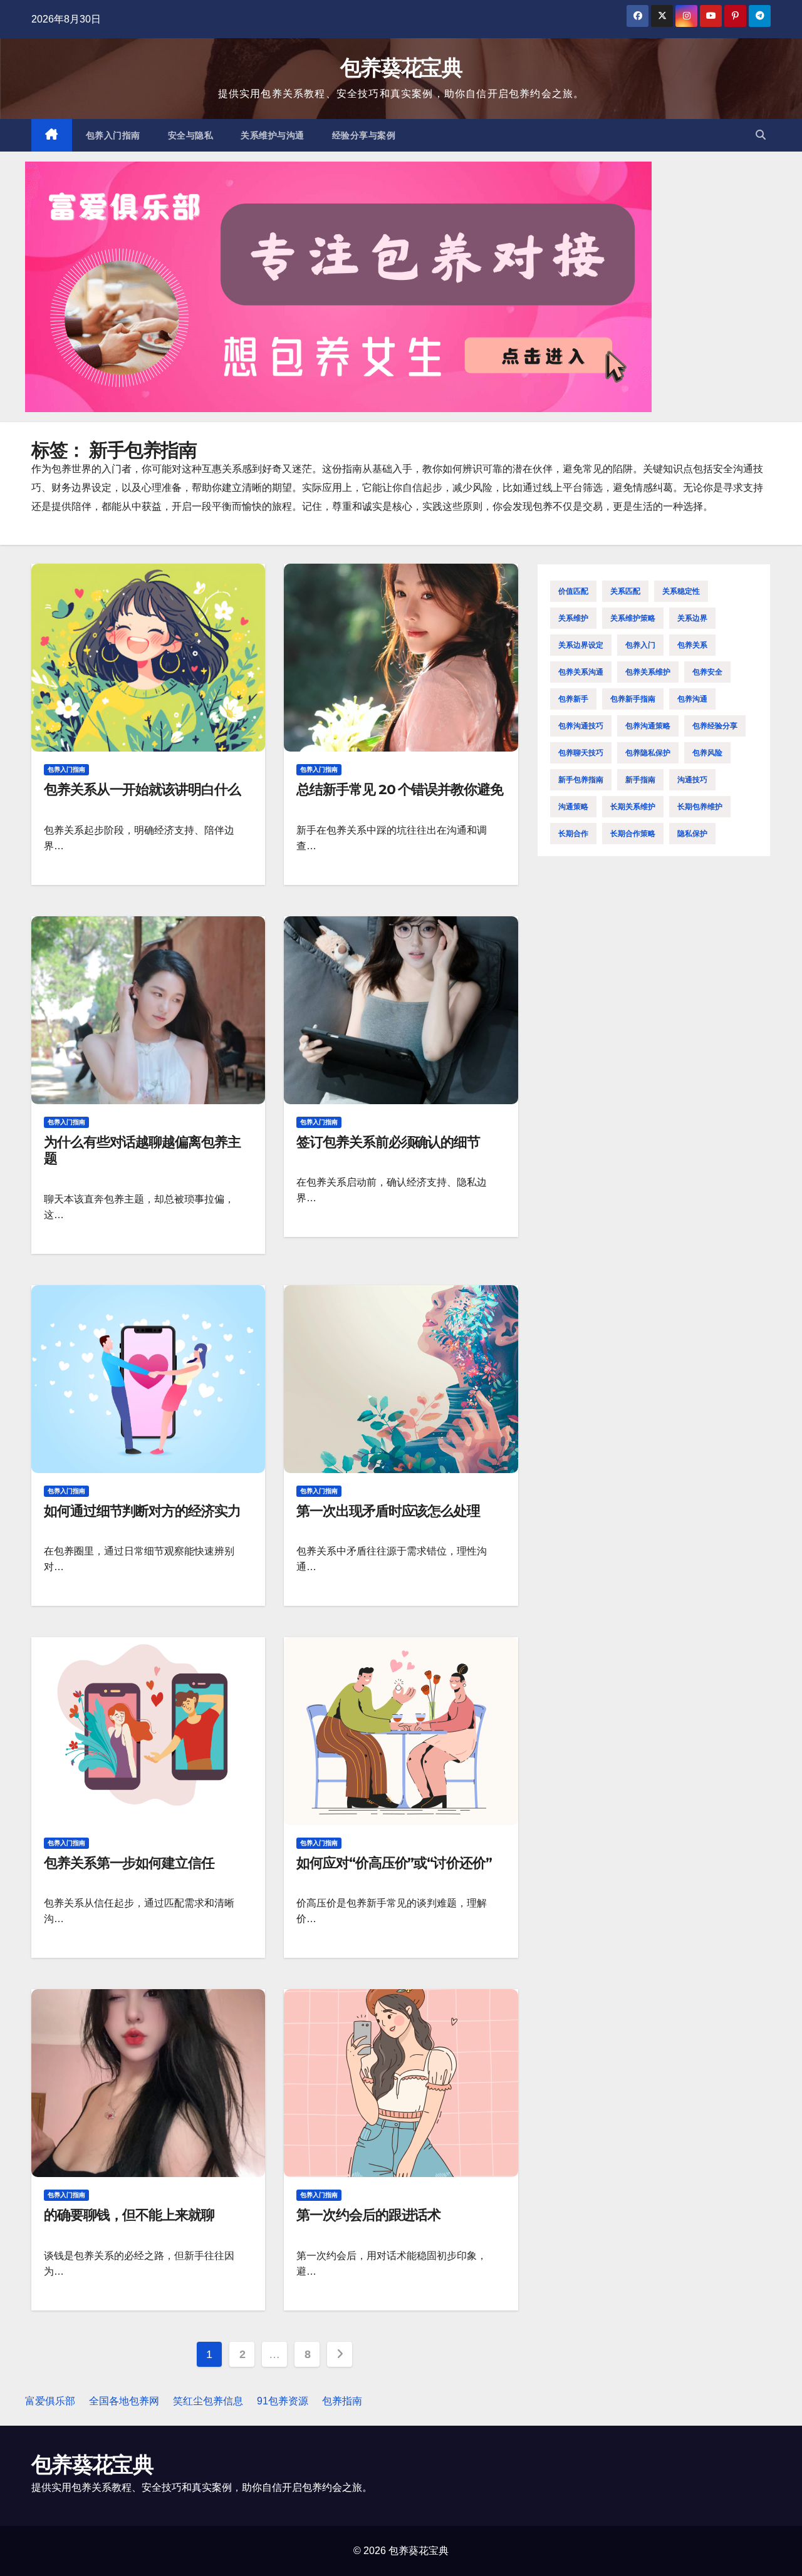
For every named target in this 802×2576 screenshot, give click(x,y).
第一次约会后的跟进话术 (368, 2215)
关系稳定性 (681, 591)
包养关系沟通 (581, 672)
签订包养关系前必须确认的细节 (388, 1142)
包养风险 (707, 753)
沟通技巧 (692, 780)
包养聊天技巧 (581, 753)
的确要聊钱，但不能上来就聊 (129, 2215)
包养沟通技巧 (581, 726)
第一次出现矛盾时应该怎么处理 (388, 1511)
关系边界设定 (581, 645)
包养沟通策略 (648, 726)
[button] (761, 135)
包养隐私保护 (648, 753)
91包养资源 (283, 2401)
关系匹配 (625, 591)
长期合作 (573, 834)
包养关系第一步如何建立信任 (129, 1863)
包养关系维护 (648, 672)
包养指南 (342, 2401)
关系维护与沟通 (273, 135)
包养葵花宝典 (401, 68)
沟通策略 (573, 807)
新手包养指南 (581, 780)
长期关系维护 (633, 807)
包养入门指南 (113, 135)
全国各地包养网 (124, 2401)
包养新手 (573, 699)
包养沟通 (692, 699)
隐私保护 (692, 834)
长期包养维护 (700, 807)
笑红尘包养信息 (208, 2401)
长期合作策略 (633, 834)
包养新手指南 (633, 699)
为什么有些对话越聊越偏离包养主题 (142, 1150)
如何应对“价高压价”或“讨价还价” (394, 1863)
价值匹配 (573, 591)
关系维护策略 (633, 618)
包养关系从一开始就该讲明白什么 (142, 789)
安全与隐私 (191, 135)
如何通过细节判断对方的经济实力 (142, 1511)
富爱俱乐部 (50, 2401)
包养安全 (707, 672)
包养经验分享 (715, 726)
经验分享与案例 (364, 135)
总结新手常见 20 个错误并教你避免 (399, 789)
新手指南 (640, 780)
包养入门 (640, 645)
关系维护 (573, 618)
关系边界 (692, 618)
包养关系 (692, 645)
